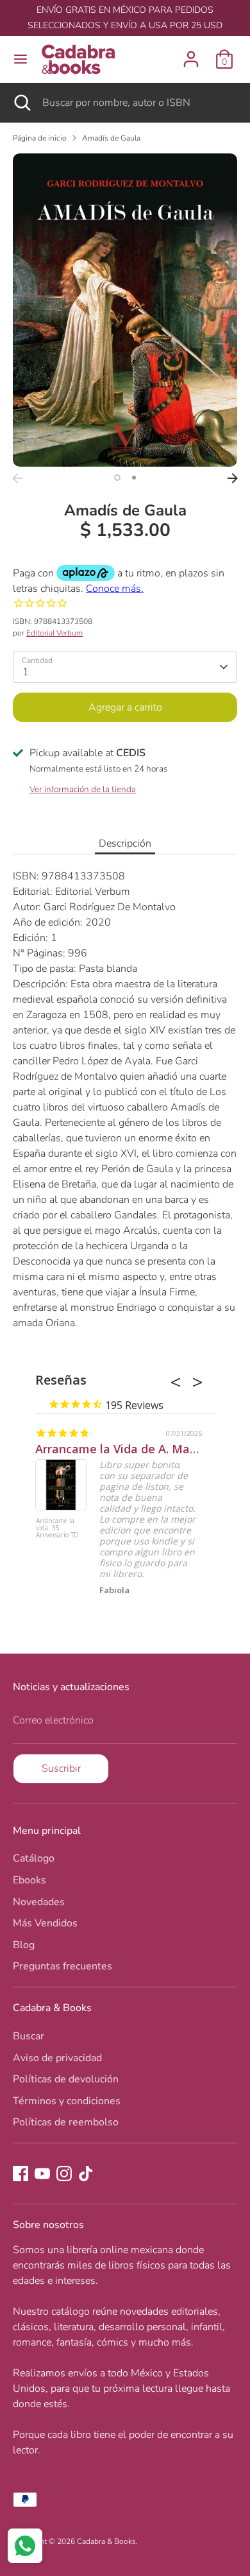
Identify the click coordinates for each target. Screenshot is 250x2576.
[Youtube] (42, 2174)
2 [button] (134, 478)
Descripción (125, 843)
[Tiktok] (86, 2174)
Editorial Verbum (54, 633)
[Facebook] (21, 2174)
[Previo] (17, 478)
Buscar (29, 2036)
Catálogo (34, 1858)
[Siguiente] (233, 478)
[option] (125, 310)
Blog (24, 1945)
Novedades (39, 1902)
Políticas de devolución (66, 2079)
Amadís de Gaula (111, 138)
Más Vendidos (45, 1923)
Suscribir (61, 1768)
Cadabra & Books (106, 2541)
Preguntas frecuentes (63, 1966)
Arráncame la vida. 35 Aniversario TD (57, 1528)
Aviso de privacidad (57, 2058)
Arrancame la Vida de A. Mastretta (132, 1449)
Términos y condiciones (67, 2101)
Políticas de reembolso (66, 2122)
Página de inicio (40, 138)
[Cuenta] (191, 54)
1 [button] (117, 478)
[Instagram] (64, 2174)
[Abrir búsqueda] (21, 103)
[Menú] (21, 59)
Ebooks (29, 1880)
